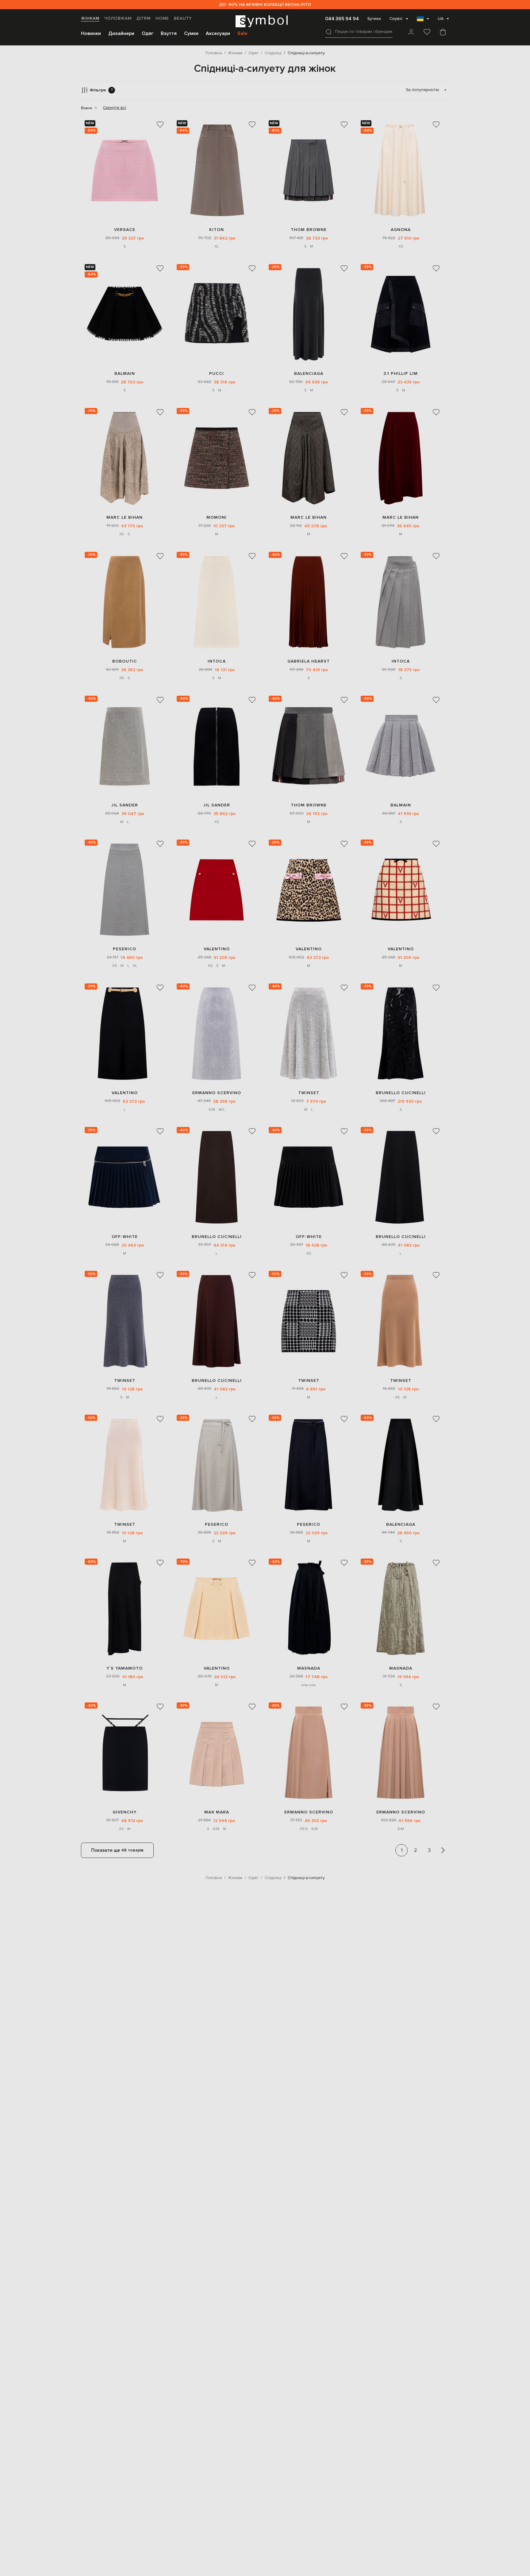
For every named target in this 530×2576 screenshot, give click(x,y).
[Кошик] (443, 33)
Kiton (217, 230)
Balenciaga (309, 373)
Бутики (374, 19)
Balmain (125, 373)
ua (441, 19)
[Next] (443, 1850)
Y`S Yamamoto (125, 1668)
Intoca (217, 661)
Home (162, 18)
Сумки (191, 33)
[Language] (423, 21)
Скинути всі (115, 108)
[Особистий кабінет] (411, 33)
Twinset (309, 1093)
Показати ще (117, 1850)
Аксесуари (218, 33)
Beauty (183, 18)
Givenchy (125, 1812)
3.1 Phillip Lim (401, 373)
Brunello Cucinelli (401, 1093)
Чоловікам (118, 18)
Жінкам (90, 18)
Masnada (309, 1668)
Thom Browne (309, 230)
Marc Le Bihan (125, 517)
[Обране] (427, 33)
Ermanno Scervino (217, 1093)
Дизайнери (121, 33)
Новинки (91, 33)
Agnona (401, 230)
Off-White (125, 1237)
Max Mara (217, 1812)
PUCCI (217, 373)
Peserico (125, 949)
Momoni (217, 517)
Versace (125, 230)
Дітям (144, 18)
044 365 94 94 (342, 19)
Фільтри (101, 90)
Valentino (217, 949)
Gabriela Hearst (309, 661)
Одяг (148, 33)
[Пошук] (329, 32)
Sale (242, 33)
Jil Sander (125, 805)
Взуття (169, 33)
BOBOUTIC (125, 661)
